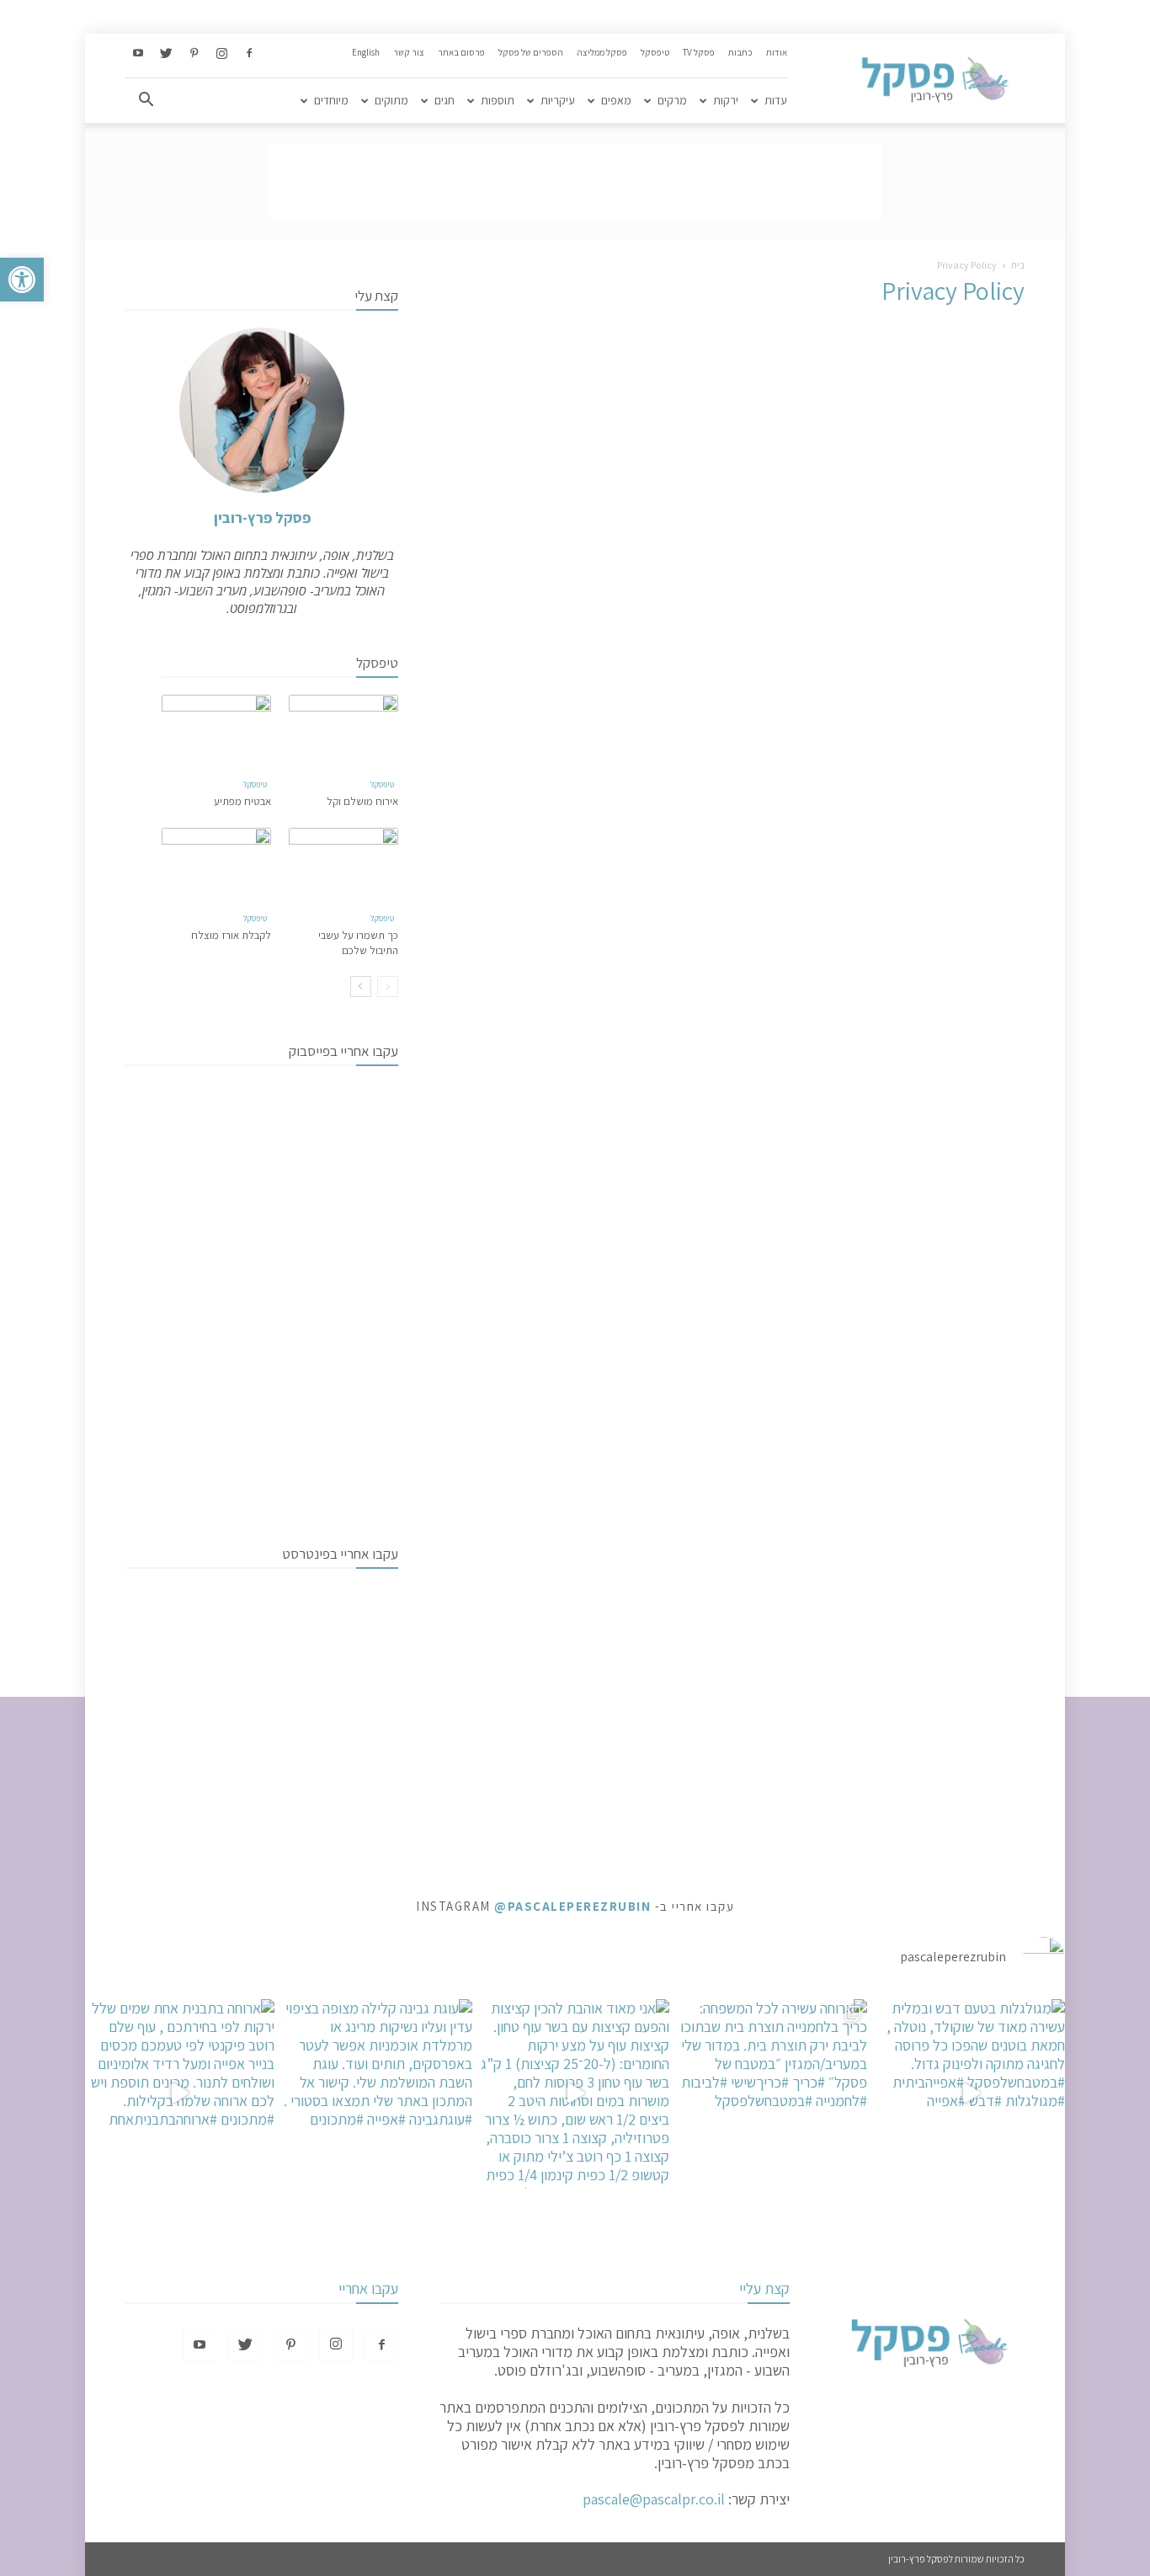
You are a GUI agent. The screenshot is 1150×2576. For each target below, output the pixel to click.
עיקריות (558, 100)
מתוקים (391, 100)
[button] (22, 280)
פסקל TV (699, 52)
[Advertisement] (575, 181)
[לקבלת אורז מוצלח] (216, 865)
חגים (445, 100)
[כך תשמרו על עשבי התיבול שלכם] (343, 865)
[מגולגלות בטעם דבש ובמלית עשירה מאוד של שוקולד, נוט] (970, 2094)
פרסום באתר (461, 52)
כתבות (740, 52)
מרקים (672, 100)
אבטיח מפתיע (242, 801)
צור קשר (409, 52)
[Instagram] (221, 54)
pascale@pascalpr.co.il (654, 2499)
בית (1018, 265)
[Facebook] (249, 54)
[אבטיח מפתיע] (216, 732)
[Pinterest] (194, 54)
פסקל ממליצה (602, 52)
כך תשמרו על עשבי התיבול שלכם (358, 943)
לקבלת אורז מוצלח (231, 935)
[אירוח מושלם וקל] (343, 732)
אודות (777, 52)
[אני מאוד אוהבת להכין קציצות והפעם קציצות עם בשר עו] (575, 2094)
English (366, 52)
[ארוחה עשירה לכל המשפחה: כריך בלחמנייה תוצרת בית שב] (772, 2094)
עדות (776, 100)
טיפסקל (655, 52)
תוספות (498, 100)
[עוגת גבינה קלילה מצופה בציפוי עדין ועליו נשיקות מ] (378, 2094)
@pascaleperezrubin (572, 1906)
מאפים (616, 100)
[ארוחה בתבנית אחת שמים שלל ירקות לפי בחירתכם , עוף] (180, 2094)
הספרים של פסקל (531, 52)
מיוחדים (331, 100)
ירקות (726, 100)
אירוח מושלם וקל (362, 801)
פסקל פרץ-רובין (262, 517)
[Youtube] (138, 54)
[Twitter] (166, 54)
